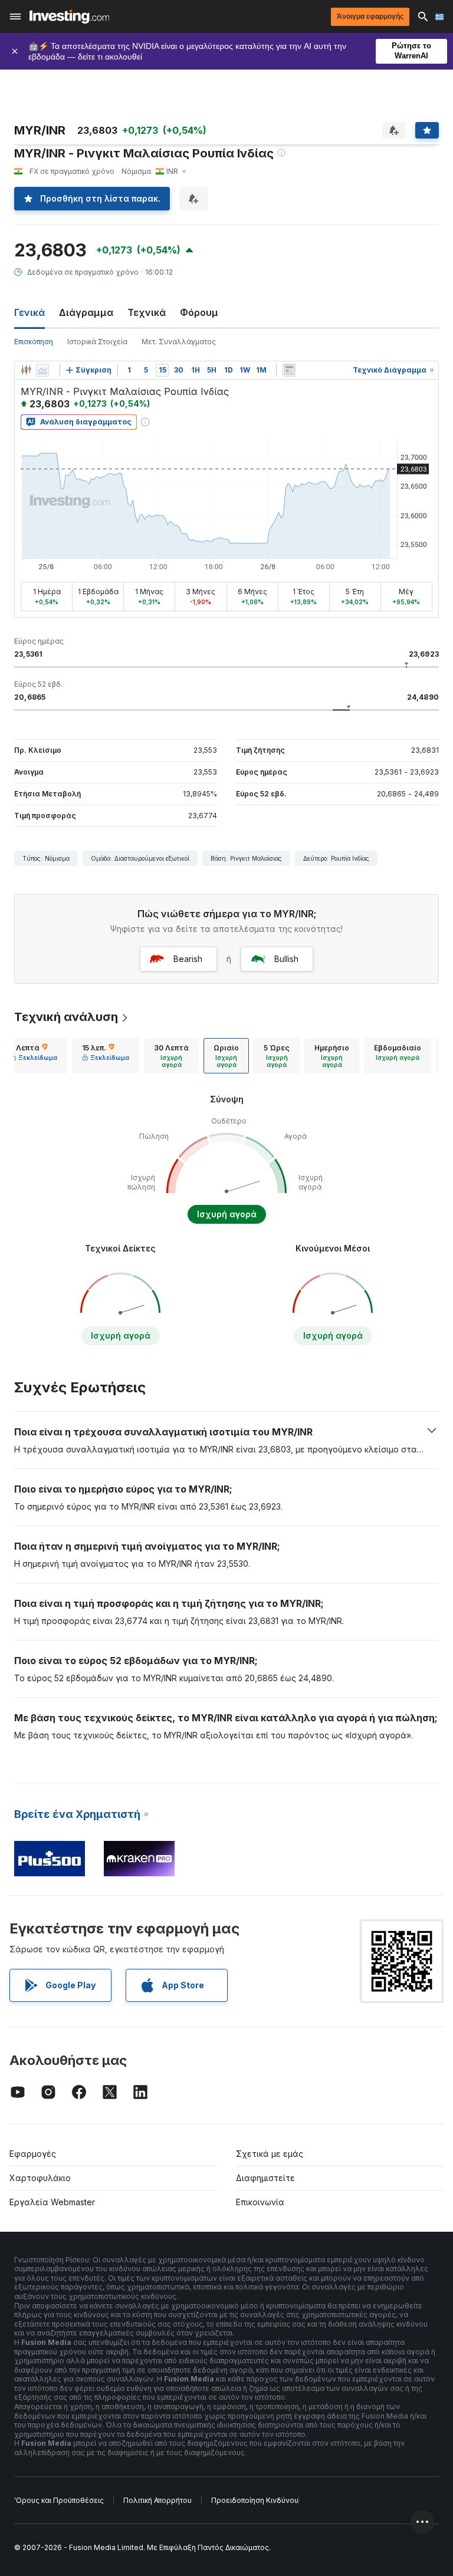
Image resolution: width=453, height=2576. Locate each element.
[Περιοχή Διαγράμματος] (42, 370)
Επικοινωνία (260, 2202)
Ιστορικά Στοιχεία (97, 342)
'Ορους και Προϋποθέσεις (59, 2500)
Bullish (286, 959)
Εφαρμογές (33, 2154)
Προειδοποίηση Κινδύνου (255, 2500)
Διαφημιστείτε (265, 2178)
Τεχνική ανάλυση (66, 1017)
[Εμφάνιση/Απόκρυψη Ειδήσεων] (289, 370)
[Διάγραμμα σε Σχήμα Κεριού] (26, 370)
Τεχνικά (147, 312)
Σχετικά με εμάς (270, 2154)
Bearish (188, 959)
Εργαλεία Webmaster (52, 2202)
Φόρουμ (199, 312)
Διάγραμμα (86, 312)
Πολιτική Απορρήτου (157, 2500)
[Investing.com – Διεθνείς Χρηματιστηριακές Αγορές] (69, 17)
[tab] (34, 1056)
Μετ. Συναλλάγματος (179, 342)
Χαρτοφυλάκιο (40, 2178)
